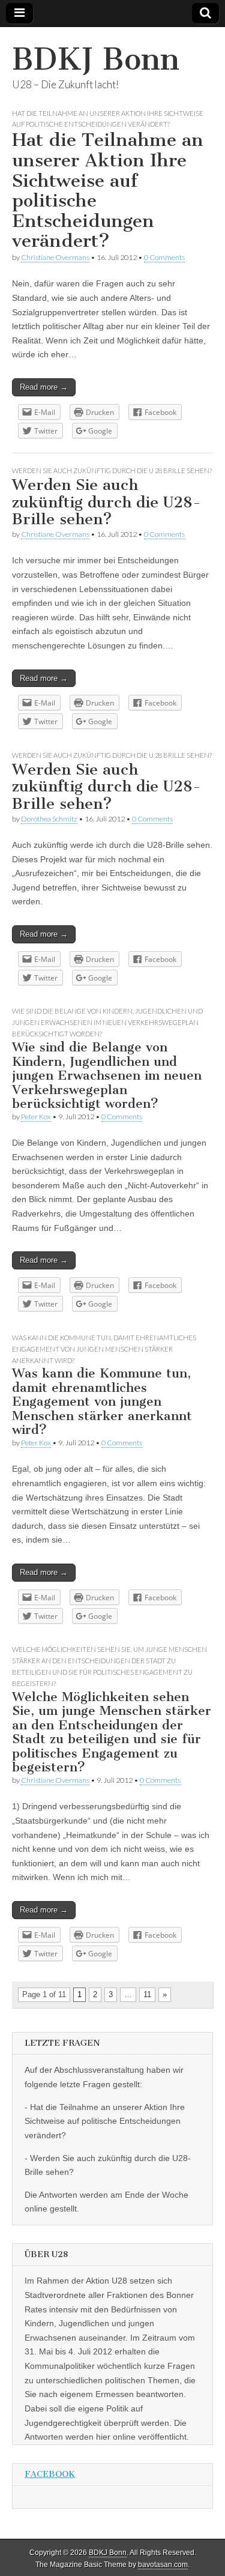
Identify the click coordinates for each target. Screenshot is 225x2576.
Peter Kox (36, 1117)
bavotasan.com (163, 2565)
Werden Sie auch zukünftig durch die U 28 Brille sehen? (112, 470)
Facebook (50, 2474)
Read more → (44, 387)
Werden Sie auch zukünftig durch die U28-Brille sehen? (106, 502)
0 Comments (164, 257)
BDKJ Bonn (96, 59)
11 (147, 1994)
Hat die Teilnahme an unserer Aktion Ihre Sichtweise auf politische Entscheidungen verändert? (108, 190)
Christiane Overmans (55, 257)
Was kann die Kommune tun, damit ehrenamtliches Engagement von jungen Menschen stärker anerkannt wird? (104, 1349)
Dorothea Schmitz (49, 819)
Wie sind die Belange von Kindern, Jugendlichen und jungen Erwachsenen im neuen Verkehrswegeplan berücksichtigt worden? (107, 1022)
